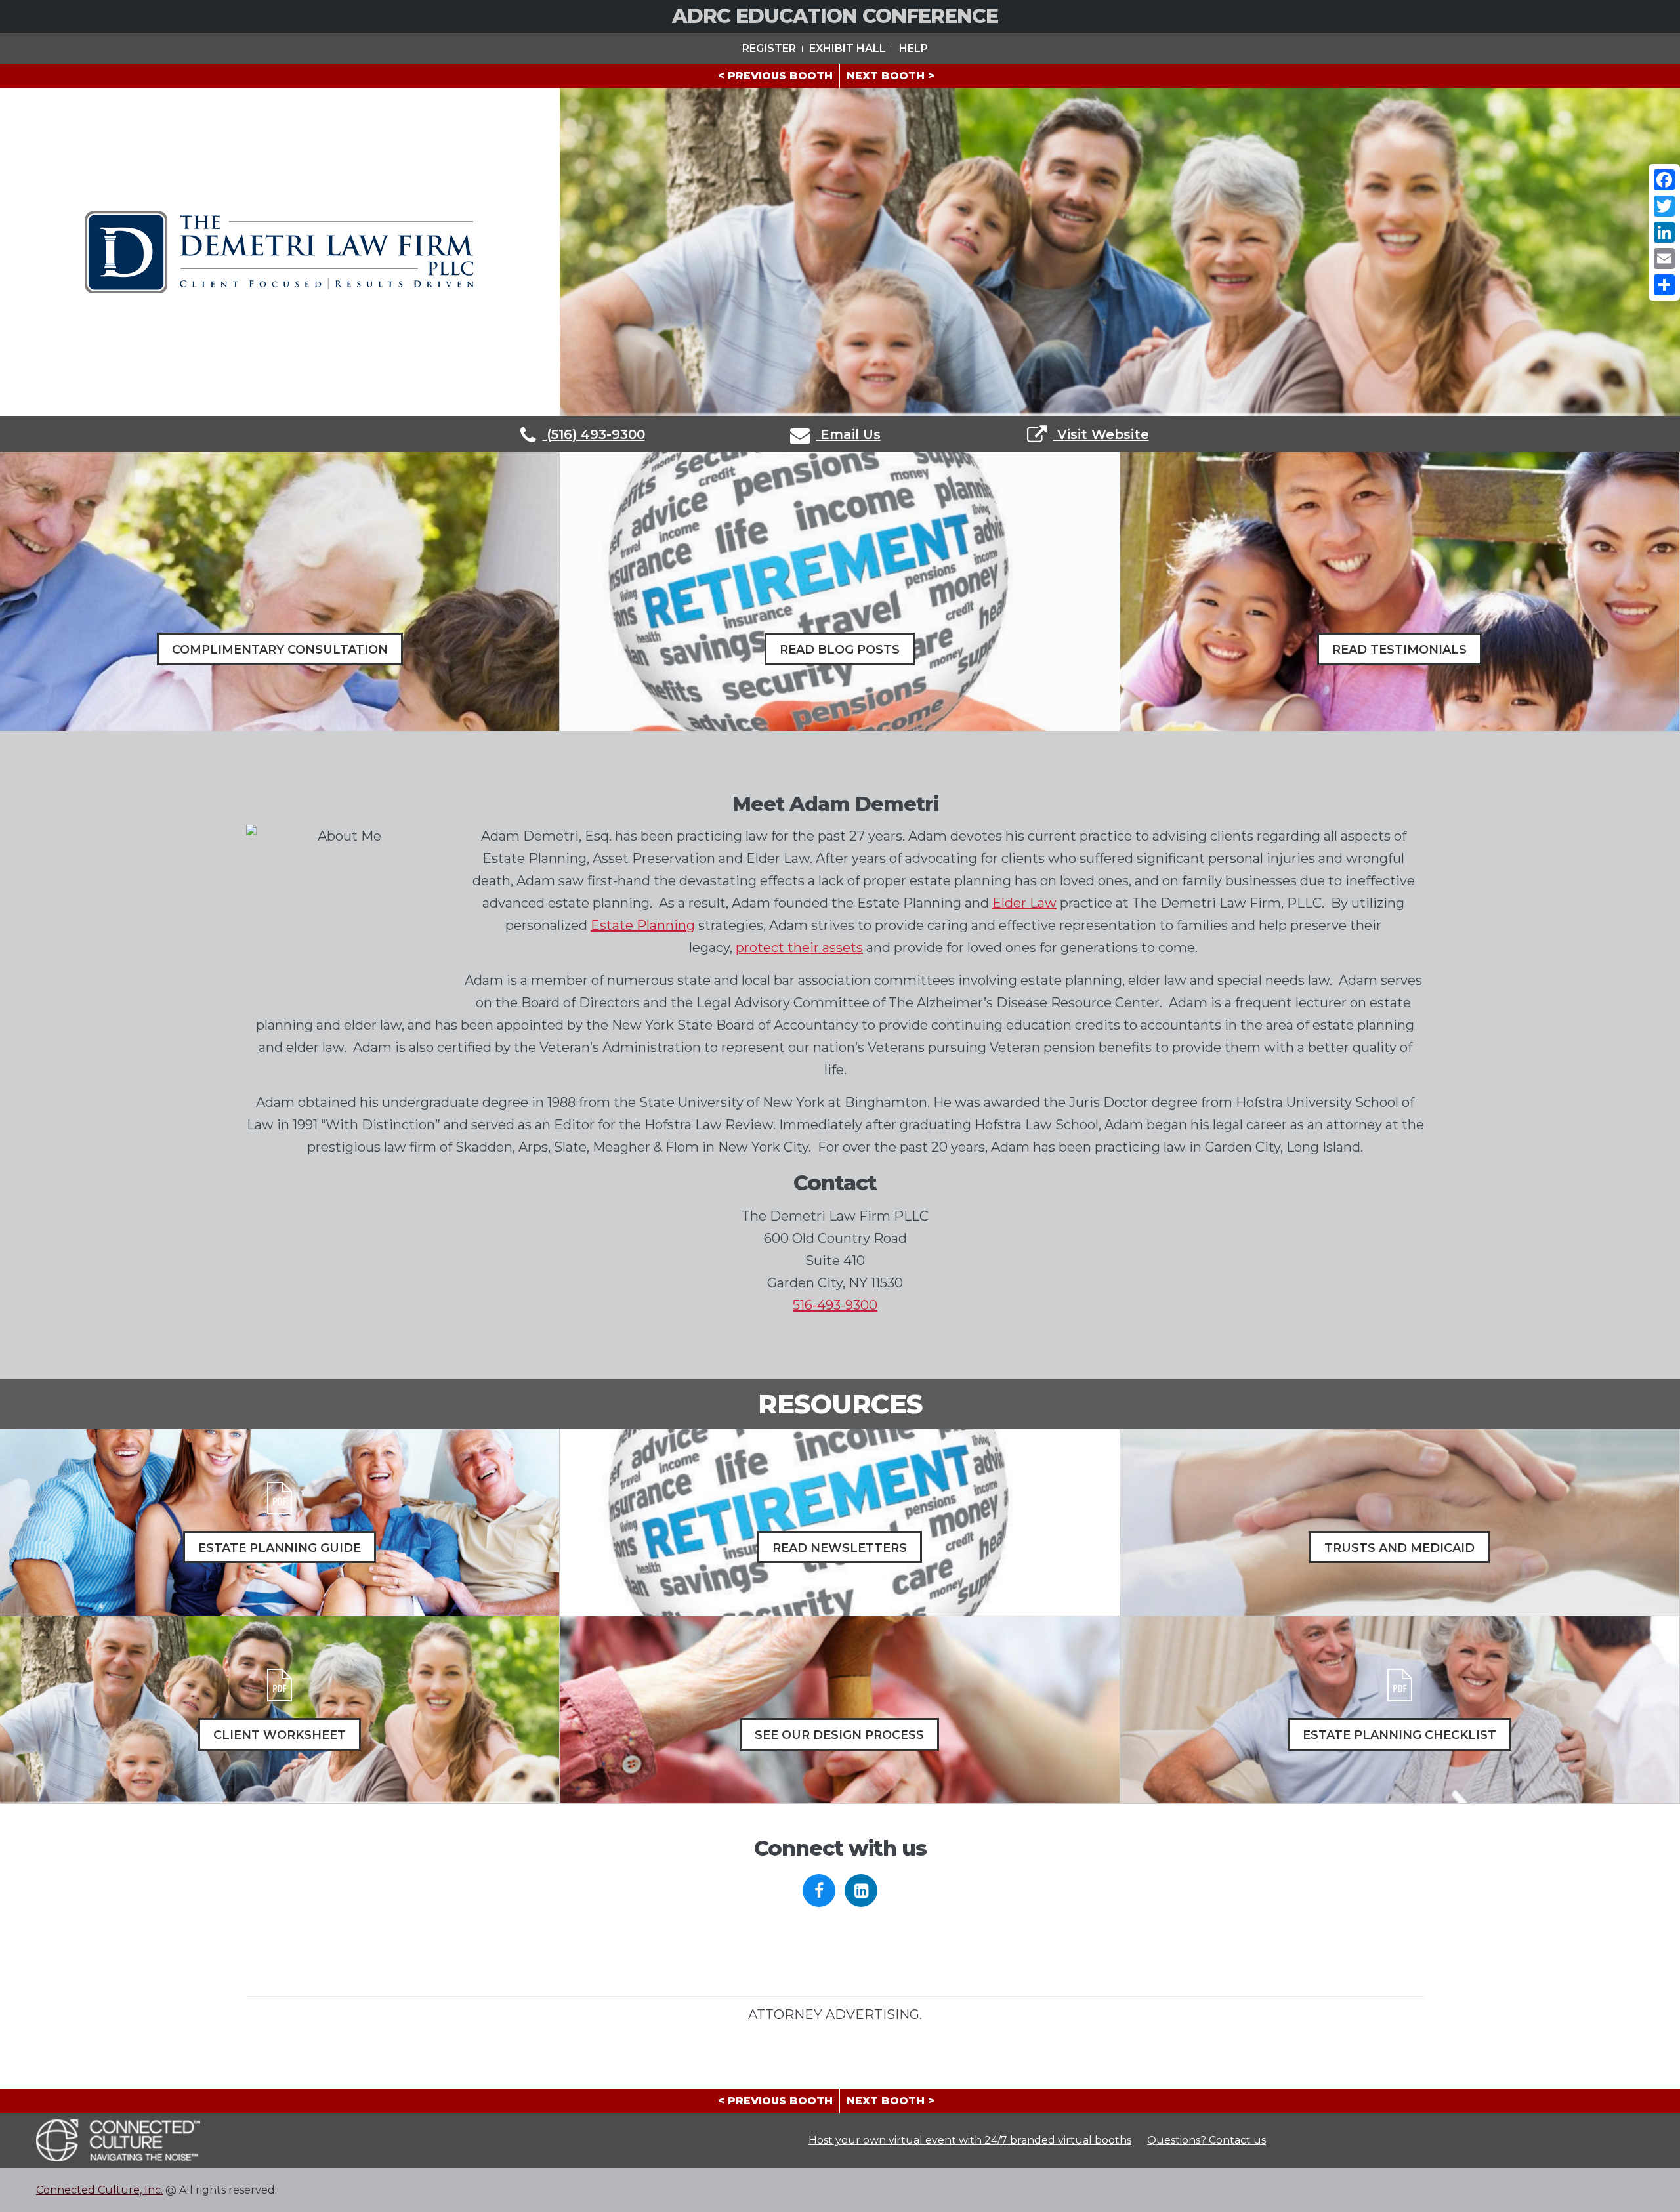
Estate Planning (643, 925)
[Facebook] (1664, 180)
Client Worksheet (280, 1735)
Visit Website (1101, 434)
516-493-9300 (835, 1305)
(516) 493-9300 (594, 434)
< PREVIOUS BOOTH (775, 76)
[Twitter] (1664, 206)
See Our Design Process (839, 1735)
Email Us (849, 434)
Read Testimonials (1399, 650)
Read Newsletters (840, 1548)
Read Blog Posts (840, 650)
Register (769, 48)
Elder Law (1024, 903)
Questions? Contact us (1207, 2140)
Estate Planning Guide (280, 1548)
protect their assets (799, 948)
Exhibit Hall (848, 48)
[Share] (1664, 285)
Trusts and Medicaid (1399, 1548)
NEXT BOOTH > (891, 76)
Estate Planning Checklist (1399, 1735)
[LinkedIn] (1664, 232)
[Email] (1664, 259)
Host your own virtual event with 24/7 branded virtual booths (970, 2140)
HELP (913, 48)
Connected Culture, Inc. (99, 2190)
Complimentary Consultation (280, 650)
